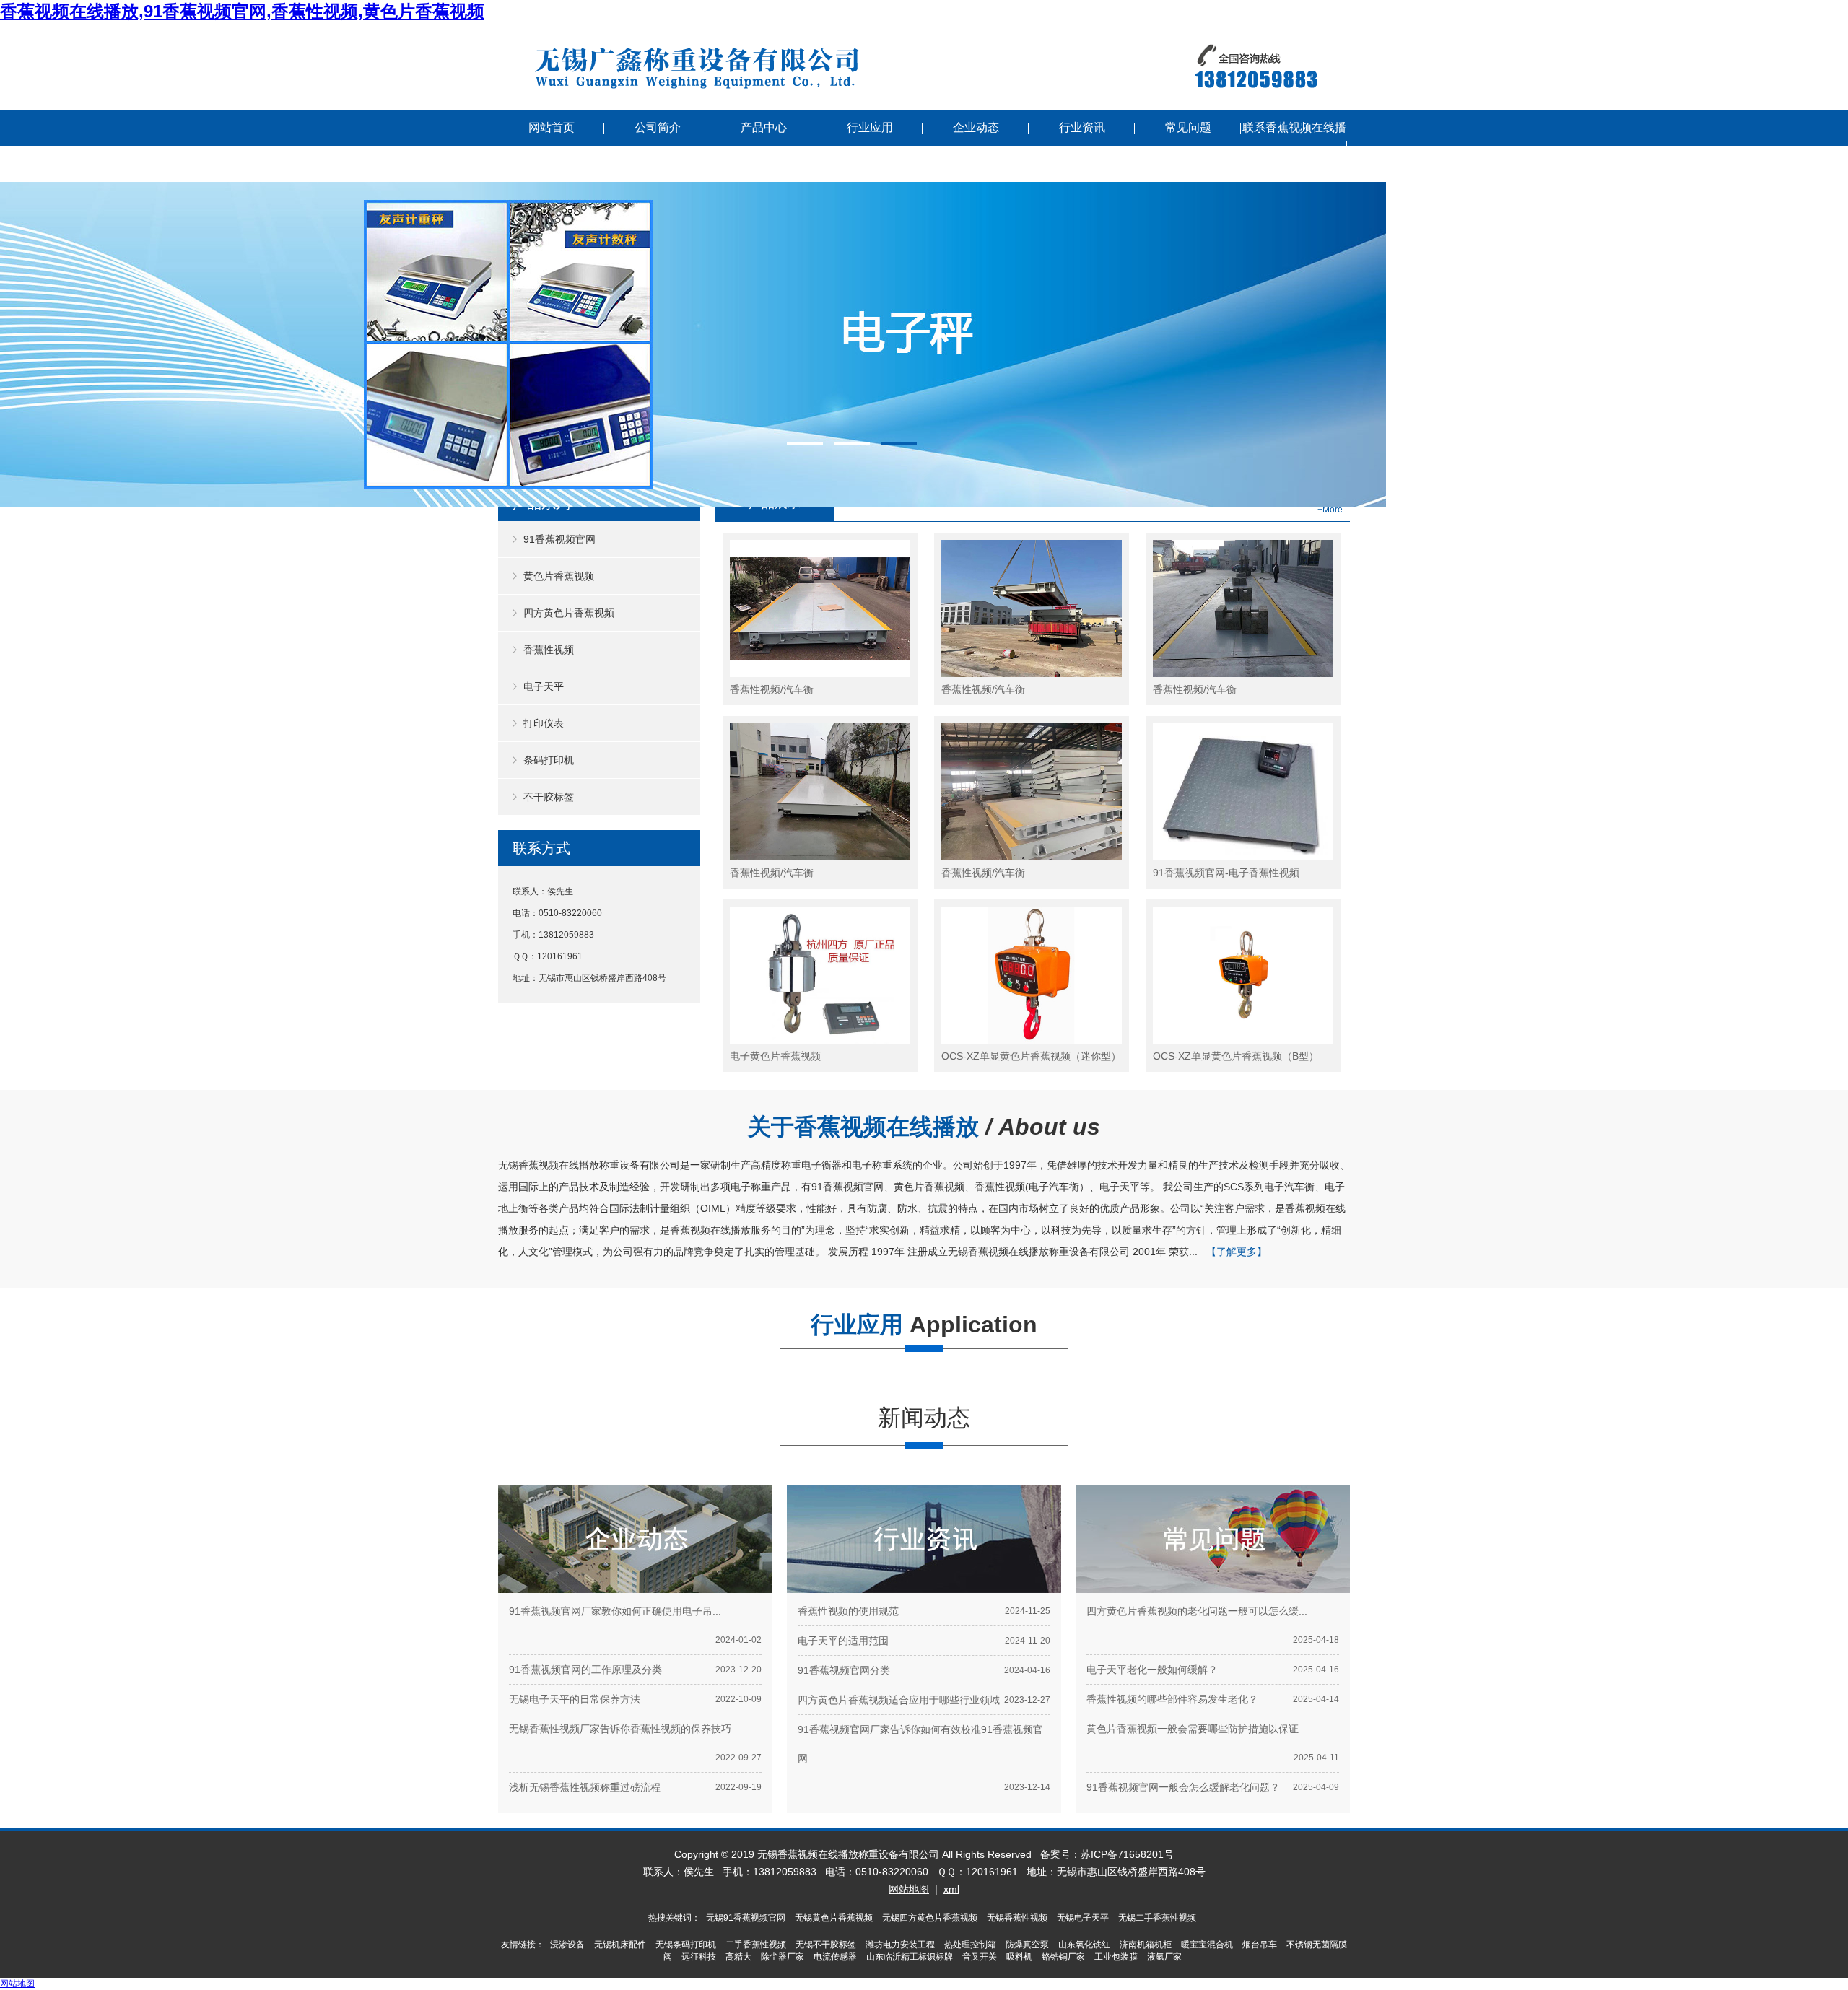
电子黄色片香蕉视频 (775, 1056)
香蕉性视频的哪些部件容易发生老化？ (1172, 1699)
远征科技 (699, 1957)
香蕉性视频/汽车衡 (772, 689)
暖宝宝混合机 (1207, 1945)
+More (1330, 510)
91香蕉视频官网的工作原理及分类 (585, 1670)
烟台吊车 (1260, 1945)
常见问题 (1188, 127)
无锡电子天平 (1083, 1918)
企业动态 (976, 127)
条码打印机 (549, 760)
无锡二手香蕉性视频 (1157, 1918)
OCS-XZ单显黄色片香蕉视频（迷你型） (1031, 1056)
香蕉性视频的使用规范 (848, 1611)
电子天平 (544, 686)
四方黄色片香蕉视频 (569, 613)
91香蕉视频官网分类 (844, 1670)
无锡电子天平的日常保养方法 (575, 1699)
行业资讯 (1082, 127)
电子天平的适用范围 (843, 1641)
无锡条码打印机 (686, 1945)
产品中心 (764, 127)
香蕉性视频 (549, 650)
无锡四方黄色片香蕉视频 (930, 1918)
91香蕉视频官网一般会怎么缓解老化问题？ (1183, 1787)
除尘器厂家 (783, 1957)
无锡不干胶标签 (826, 1945)
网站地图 (909, 1889)
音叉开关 (980, 1957)
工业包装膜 (1116, 1957)
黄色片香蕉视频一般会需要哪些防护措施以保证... (1197, 1729)
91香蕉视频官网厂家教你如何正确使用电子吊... (615, 1611)
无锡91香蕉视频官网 (746, 1918)
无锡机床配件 (620, 1945)
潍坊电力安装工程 (900, 1945)
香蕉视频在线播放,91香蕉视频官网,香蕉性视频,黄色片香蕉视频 (242, 11)
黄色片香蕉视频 (559, 576)
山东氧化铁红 (1084, 1945)
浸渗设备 (567, 1945)
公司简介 (658, 127)
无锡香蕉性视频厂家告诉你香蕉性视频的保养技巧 (620, 1729)
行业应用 (870, 127)
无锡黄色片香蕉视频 (834, 1918)
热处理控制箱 (970, 1945)
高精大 (738, 1957)
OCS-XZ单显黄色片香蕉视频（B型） (1236, 1056)
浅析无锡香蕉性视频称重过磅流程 (585, 1787)
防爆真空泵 (1027, 1945)
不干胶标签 (549, 797)
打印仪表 (544, 723)
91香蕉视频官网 (559, 539)
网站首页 (552, 127)
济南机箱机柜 (1146, 1945)
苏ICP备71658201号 (1127, 1854)
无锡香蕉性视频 (1017, 1918)
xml (951, 1889)
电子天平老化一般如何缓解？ (1152, 1670)
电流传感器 (835, 1957)
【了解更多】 (1237, 1252)
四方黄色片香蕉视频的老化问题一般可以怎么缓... (1197, 1611)
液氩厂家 (1164, 1957)
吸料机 (1019, 1957)
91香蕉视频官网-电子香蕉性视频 (1226, 873)
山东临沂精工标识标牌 (910, 1957)
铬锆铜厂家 (1063, 1957)
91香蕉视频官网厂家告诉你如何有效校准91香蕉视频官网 (920, 1744)
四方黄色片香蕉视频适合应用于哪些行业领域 (899, 1700)
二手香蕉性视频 (756, 1945)
